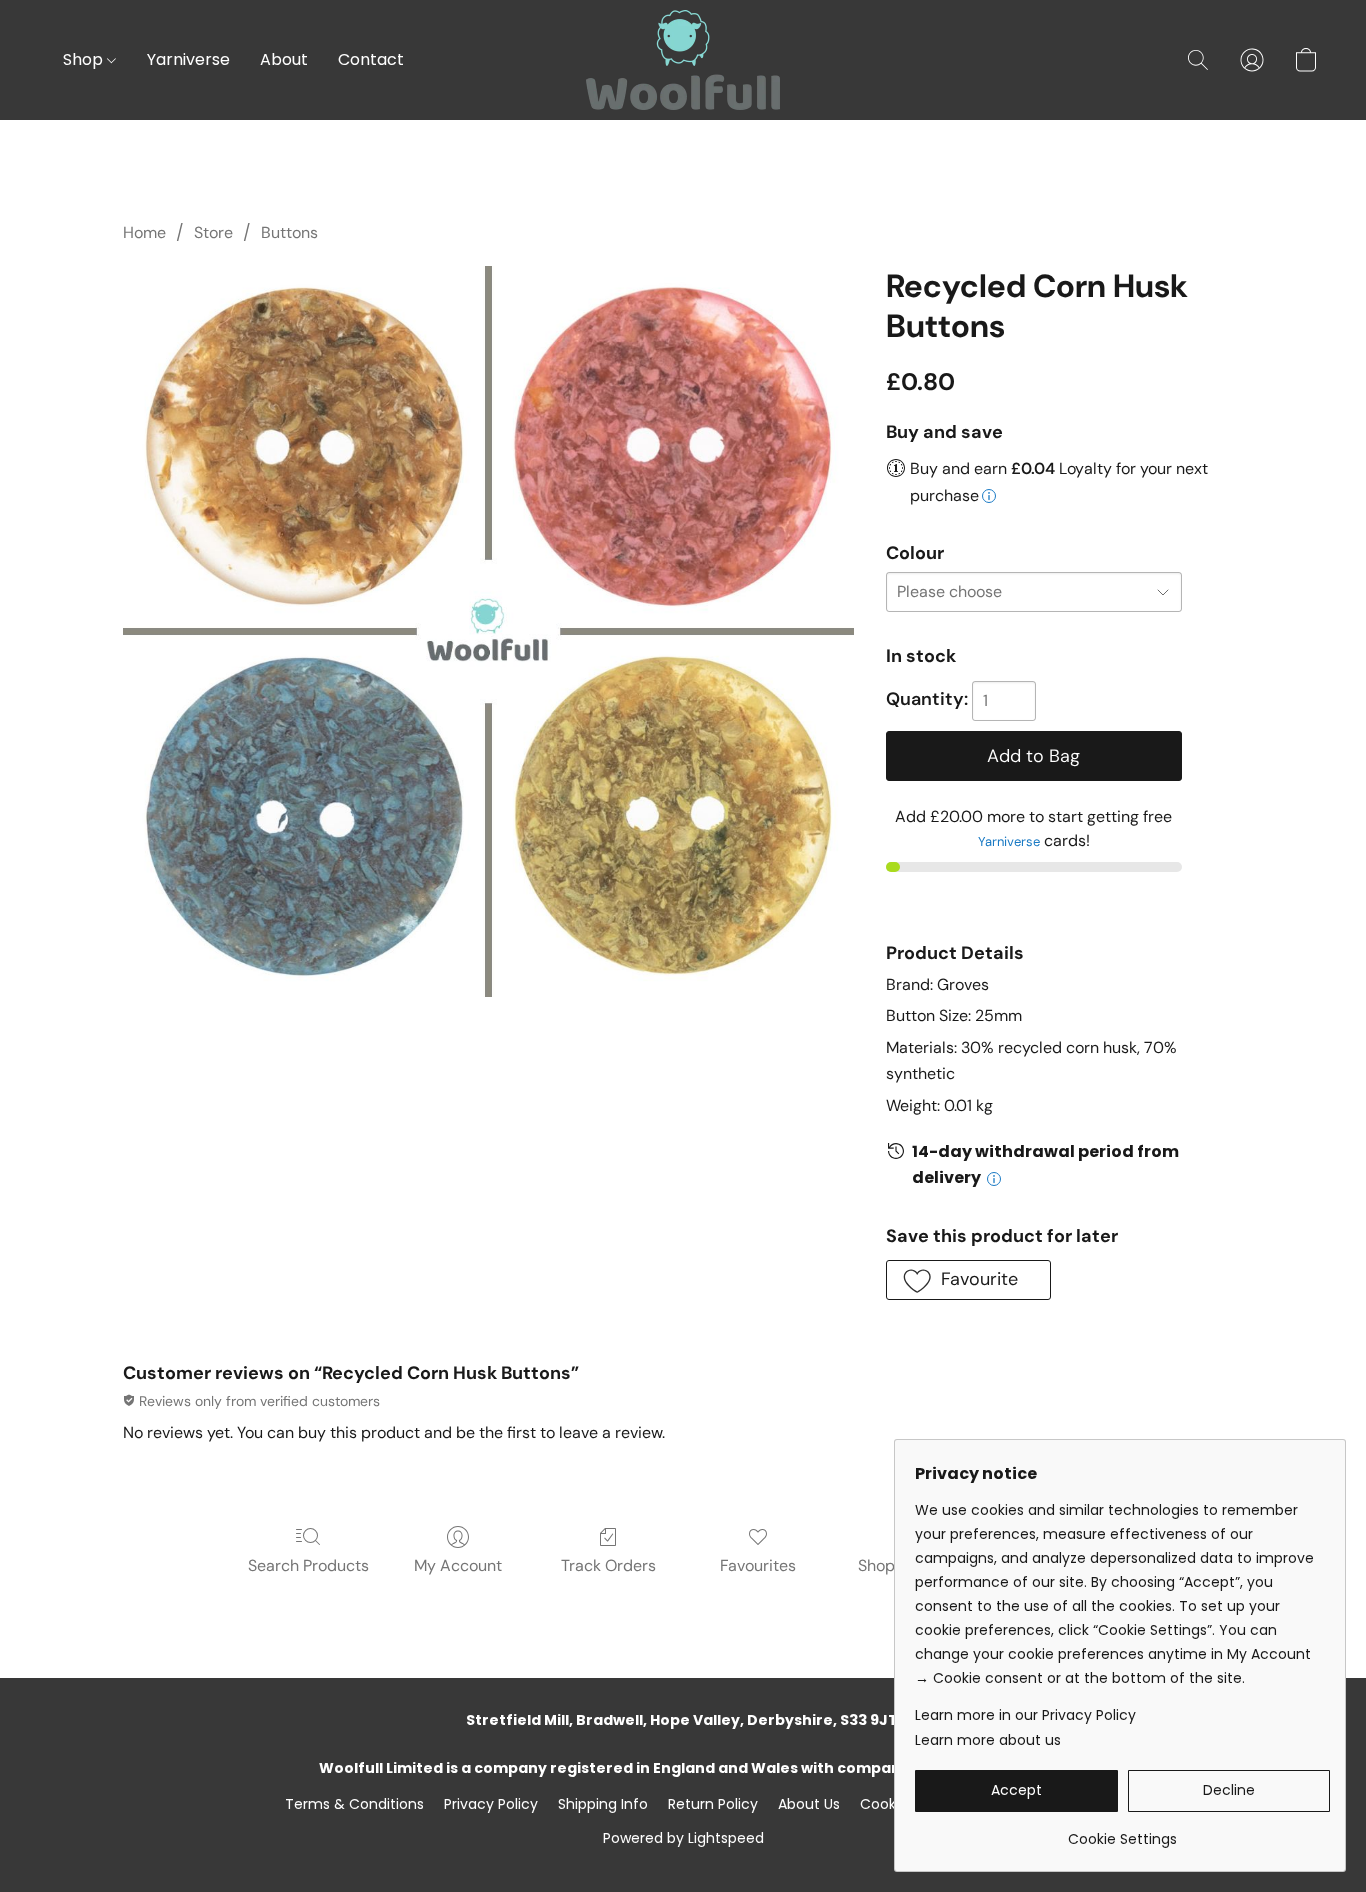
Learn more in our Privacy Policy (1025, 1715)
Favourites (758, 1565)
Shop (85, 59)
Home (144, 232)
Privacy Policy (491, 1804)
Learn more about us (988, 1740)
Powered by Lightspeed (683, 1838)
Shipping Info (603, 1804)
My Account (458, 1565)
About (284, 59)
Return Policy (713, 1804)
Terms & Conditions (354, 1804)
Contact (371, 59)
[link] (1122, 1831)
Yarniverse (188, 59)
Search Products (308, 1565)
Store (213, 232)
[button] (683, 60)
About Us (809, 1804)
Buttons (289, 232)
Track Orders (608, 1565)
